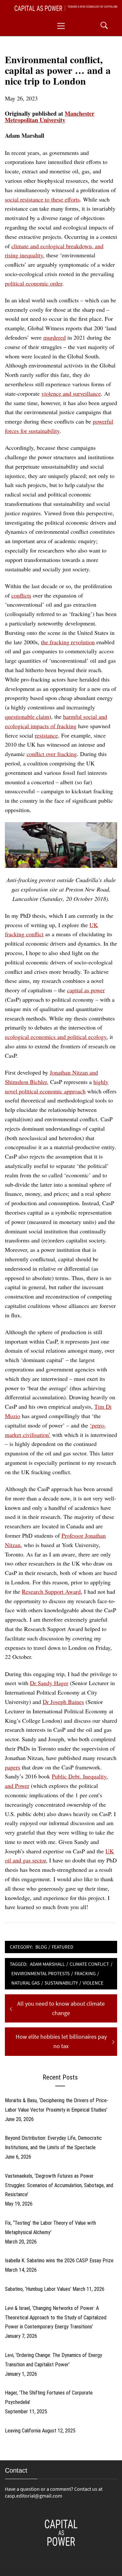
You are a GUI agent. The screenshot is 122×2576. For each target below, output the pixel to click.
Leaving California (23, 2431)
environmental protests (41, 1973)
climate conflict (89, 1964)
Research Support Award (51, 1591)
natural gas (26, 1983)
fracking (85, 1973)
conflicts (21, 595)
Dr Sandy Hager (49, 1683)
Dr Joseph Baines (63, 1702)
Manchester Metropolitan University (50, 117)
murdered (54, 337)
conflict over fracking (52, 754)
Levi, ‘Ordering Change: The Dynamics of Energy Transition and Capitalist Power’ (54, 2360)
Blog (41, 1947)
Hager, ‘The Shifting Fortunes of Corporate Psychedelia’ (49, 2397)
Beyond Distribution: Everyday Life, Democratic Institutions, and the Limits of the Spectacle (53, 2143)
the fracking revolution (68, 642)
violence (93, 1983)
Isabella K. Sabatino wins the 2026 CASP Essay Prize (59, 2261)
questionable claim (27, 717)
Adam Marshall (47, 1964)
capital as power (86, 990)
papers (13, 1767)
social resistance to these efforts (42, 199)
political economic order (34, 283)
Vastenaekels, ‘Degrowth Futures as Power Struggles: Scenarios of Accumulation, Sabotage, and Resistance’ (59, 2185)
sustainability (61, 1983)
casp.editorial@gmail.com (34, 2496)
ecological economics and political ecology (56, 1037)
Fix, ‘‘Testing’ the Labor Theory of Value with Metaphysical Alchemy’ (50, 2228)
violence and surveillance (71, 393)
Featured (62, 1947)
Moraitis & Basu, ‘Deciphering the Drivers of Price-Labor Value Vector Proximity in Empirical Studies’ (57, 2105)
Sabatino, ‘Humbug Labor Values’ (38, 2289)
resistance (46, 735)
